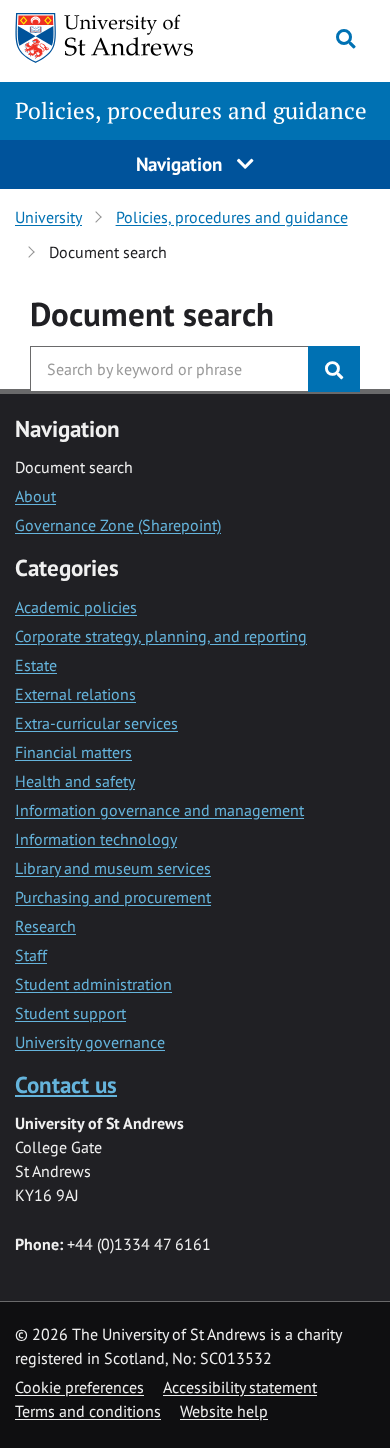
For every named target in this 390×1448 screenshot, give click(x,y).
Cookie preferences (79, 1387)
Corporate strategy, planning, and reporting (161, 636)
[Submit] (334, 369)
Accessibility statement (240, 1387)
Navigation (181, 163)
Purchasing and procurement (113, 897)
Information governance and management (159, 810)
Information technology (96, 839)
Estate (36, 665)
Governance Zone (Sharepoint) (118, 525)
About (35, 496)
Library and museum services (113, 868)
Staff (31, 955)
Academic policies (76, 607)
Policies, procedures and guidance (191, 110)
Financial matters (73, 752)
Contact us (66, 1084)
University (48, 217)
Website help (224, 1411)
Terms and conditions (88, 1411)
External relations (75, 694)
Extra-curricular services (96, 723)
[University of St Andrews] (113, 38)
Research (45, 926)
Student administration (93, 984)
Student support (70, 1013)
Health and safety (75, 781)
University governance (90, 1042)
